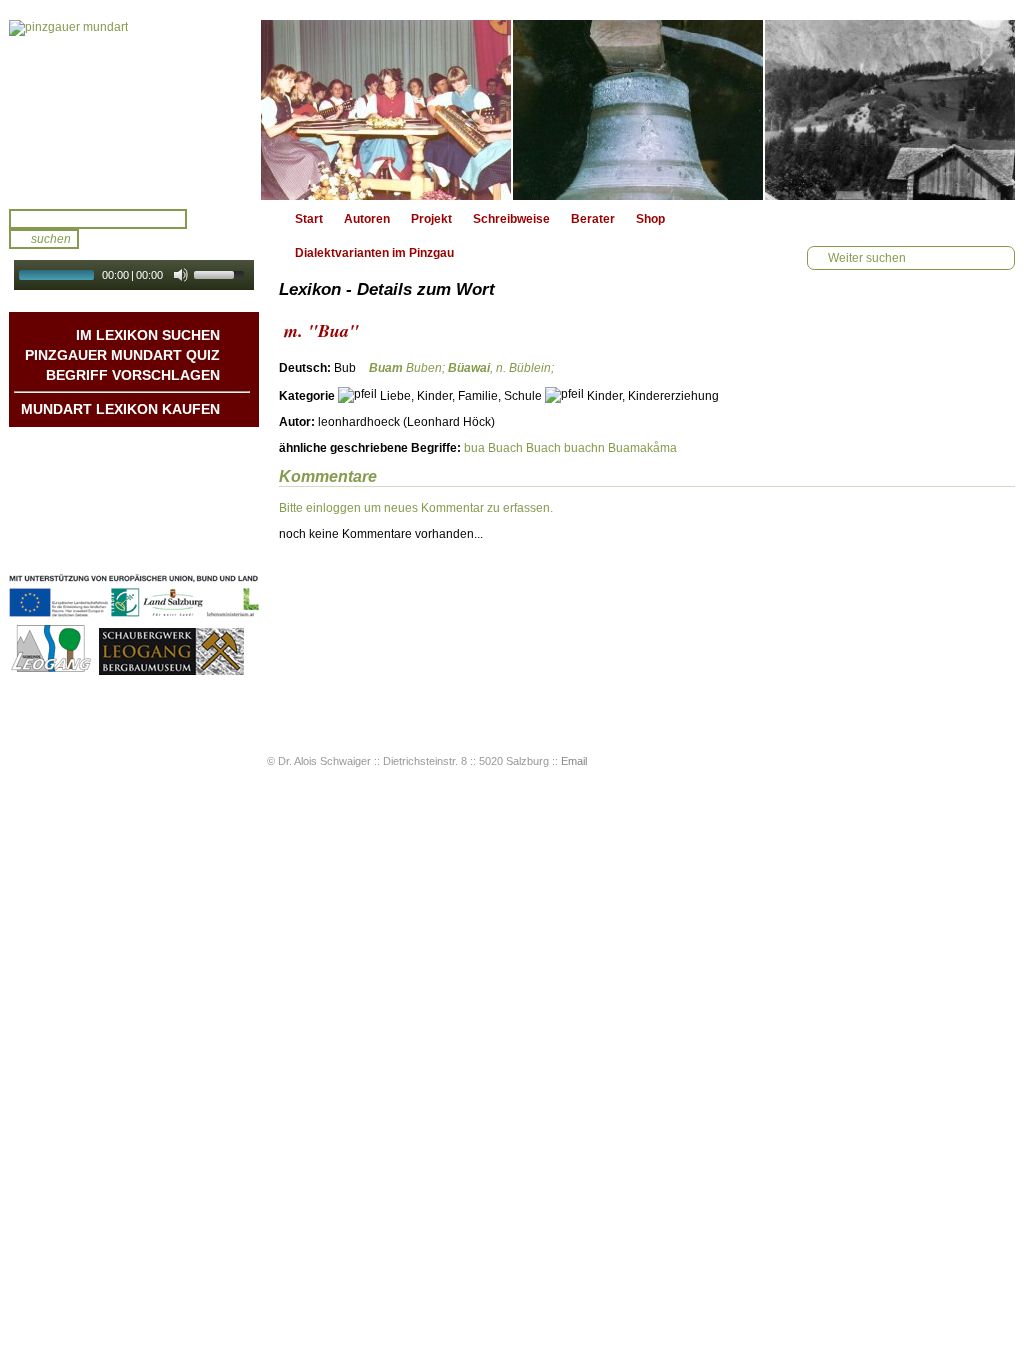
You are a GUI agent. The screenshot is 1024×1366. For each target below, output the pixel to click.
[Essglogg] (638, 110)
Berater (593, 219)
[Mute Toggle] (181, 275)
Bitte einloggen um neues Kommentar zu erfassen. (416, 508)
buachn (584, 448)
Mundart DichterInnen (158, 447)
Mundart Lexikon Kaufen (120, 409)
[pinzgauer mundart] (134, 110)
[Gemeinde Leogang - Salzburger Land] (52, 672)
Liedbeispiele (182, 487)
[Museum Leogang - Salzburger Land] (171, 672)
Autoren (367, 219)
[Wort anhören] (945, 373)
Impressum (187, 527)
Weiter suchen (867, 258)
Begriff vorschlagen (133, 375)
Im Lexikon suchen (148, 335)
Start (309, 219)
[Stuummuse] (386, 110)
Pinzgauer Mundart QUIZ (122, 355)
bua (474, 448)
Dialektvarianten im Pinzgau (374, 253)
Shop (650, 219)
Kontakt (197, 507)
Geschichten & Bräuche (152, 467)
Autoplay (147, 296)
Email (574, 761)
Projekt (431, 219)
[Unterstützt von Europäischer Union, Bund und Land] (134, 619)
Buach (505, 448)
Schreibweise (511, 219)
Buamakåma (642, 448)
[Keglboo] (890, 110)
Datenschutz (184, 547)
